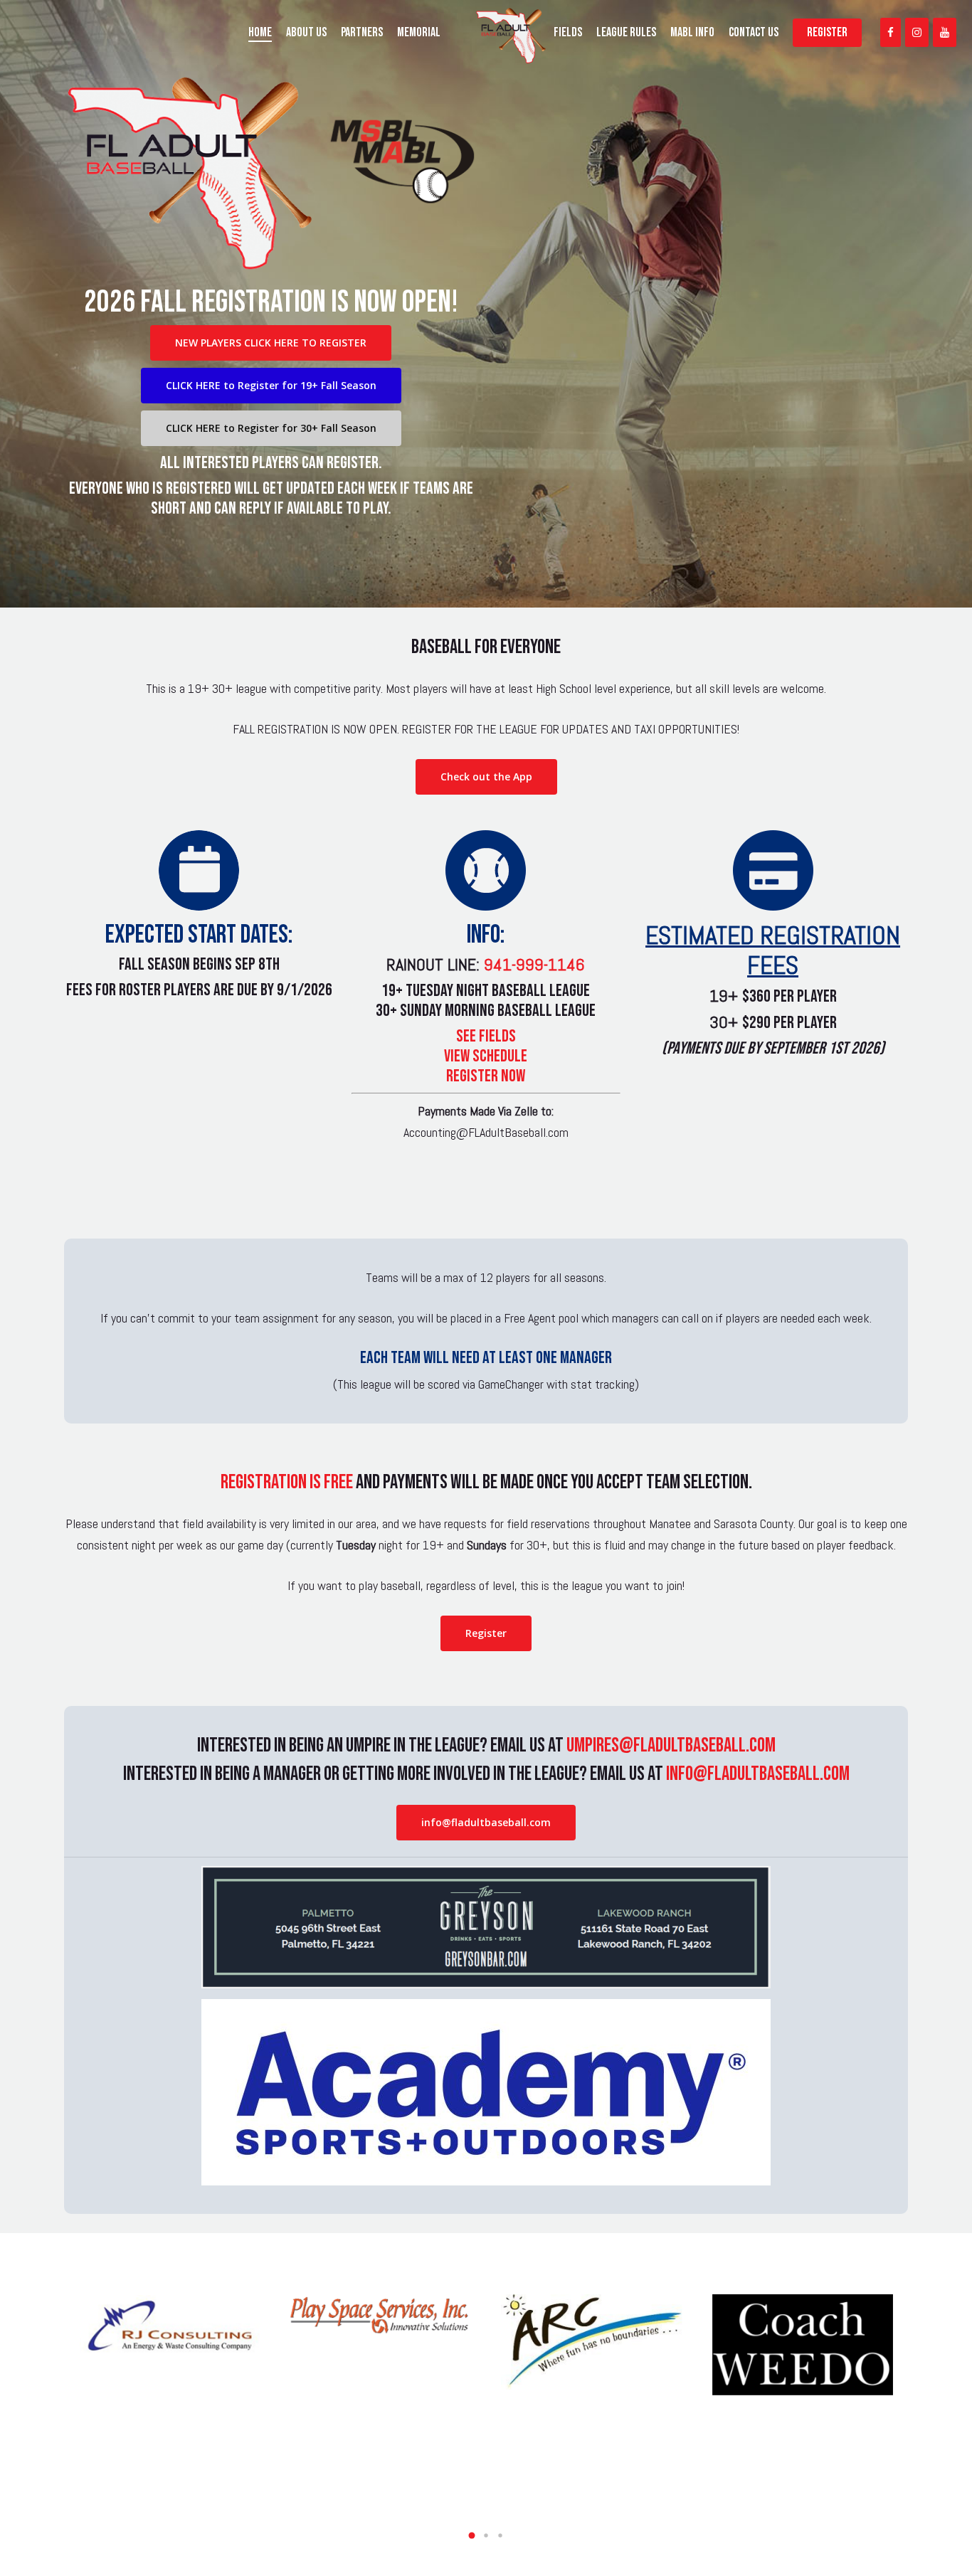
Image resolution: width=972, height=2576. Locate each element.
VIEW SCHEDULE (486, 1056)
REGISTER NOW (486, 1076)
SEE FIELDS (486, 1036)
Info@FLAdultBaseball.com (758, 1774)
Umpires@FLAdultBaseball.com (671, 1745)
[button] (472, 2535)
